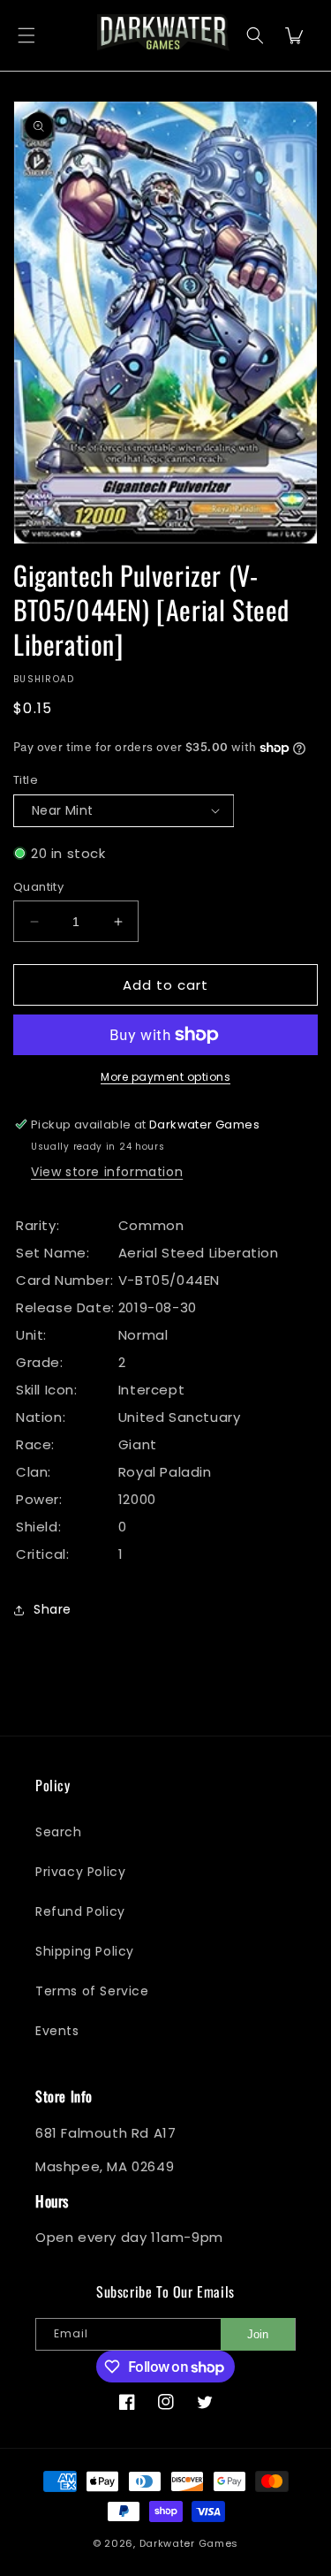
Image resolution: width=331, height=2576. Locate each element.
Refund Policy (80, 1911)
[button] (26, 36)
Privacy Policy (80, 1872)
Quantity (38, 887)
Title (26, 780)
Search (59, 1832)
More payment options (165, 1077)
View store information (107, 1172)
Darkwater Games (189, 2543)
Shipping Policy (85, 1951)
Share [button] (53, 1609)
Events (57, 2031)
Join (258, 2334)
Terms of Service (92, 1991)
